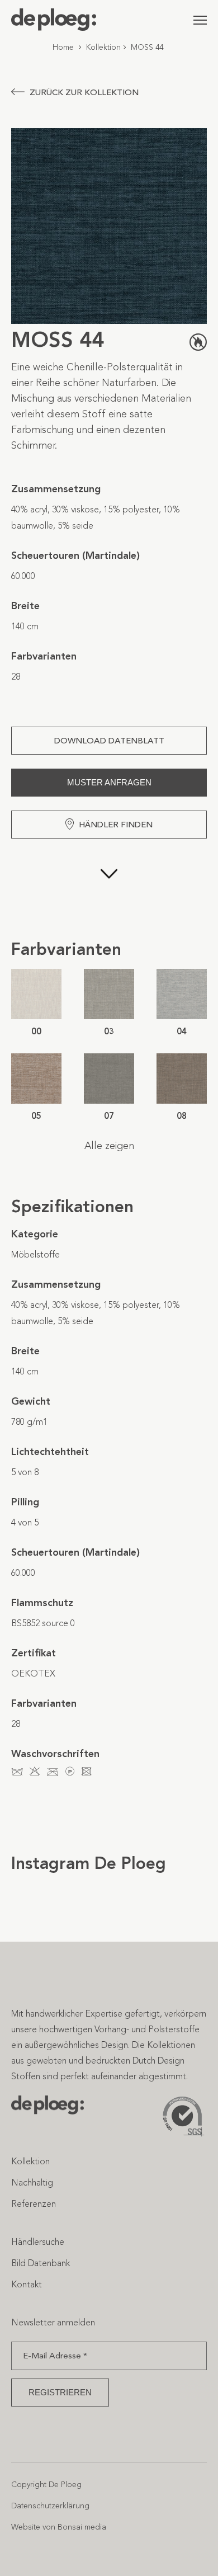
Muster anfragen (109, 782)
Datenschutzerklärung (50, 2506)
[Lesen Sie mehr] (109, 888)
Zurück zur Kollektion (84, 92)
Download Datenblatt (109, 741)
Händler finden (116, 825)
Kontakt (27, 2284)
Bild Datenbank (41, 2263)
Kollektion (103, 47)
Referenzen (34, 2204)
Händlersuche (38, 2242)
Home (63, 47)
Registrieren (60, 2392)
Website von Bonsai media (59, 2527)
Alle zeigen (109, 1146)
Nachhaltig (32, 2182)
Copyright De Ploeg (46, 2485)
